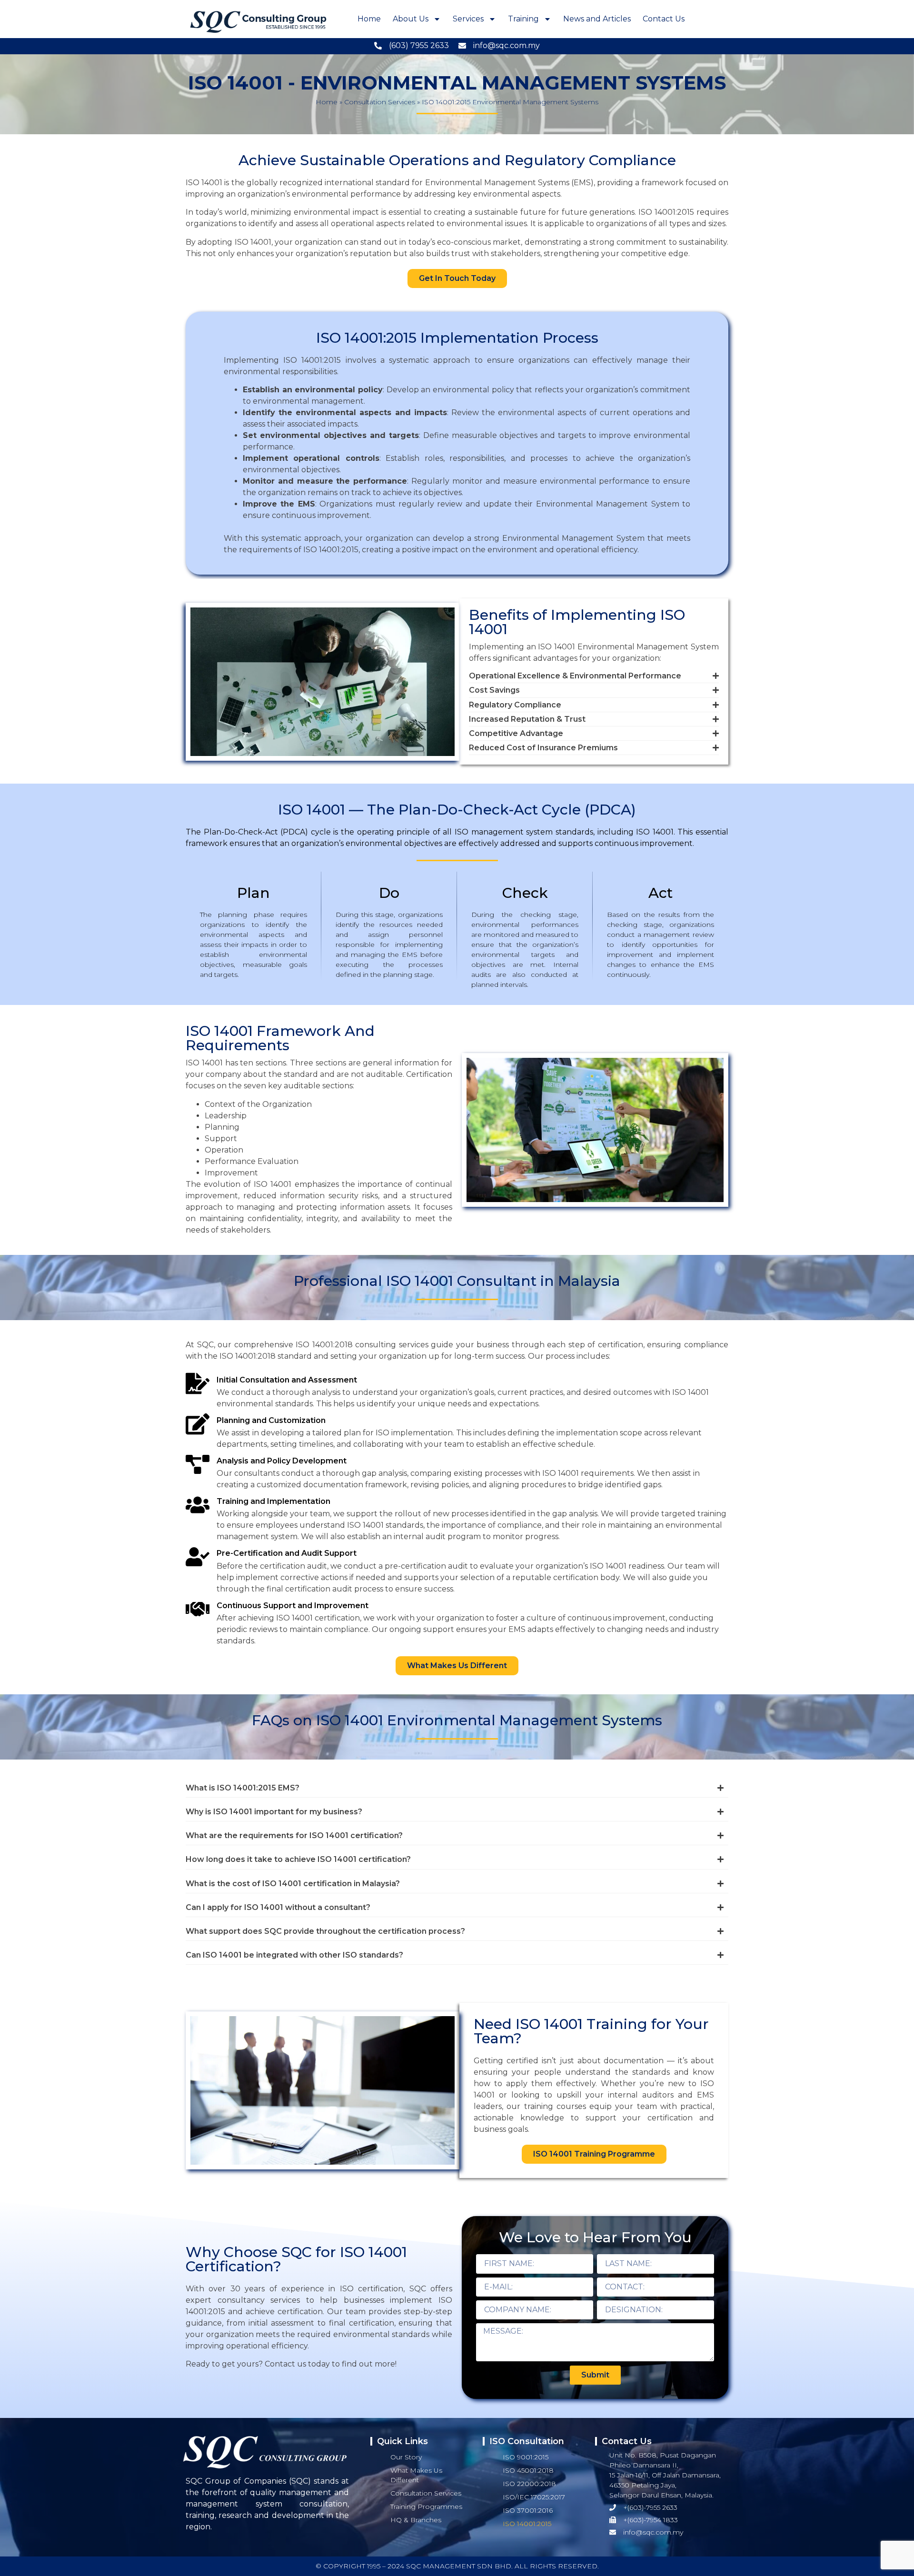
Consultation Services (380, 102)
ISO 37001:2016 (528, 2510)
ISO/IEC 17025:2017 (534, 2497)
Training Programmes (426, 2506)
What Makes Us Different (416, 2475)
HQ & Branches (416, 2520)
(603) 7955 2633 (419, 45)
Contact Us (664, 19)
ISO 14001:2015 (527, 2524)
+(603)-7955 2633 (650, 2507)
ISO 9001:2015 (526, 2457)
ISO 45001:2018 (528, 2470)
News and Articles (597, 19)
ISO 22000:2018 (529, 2484)
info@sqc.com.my (507, 45)
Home (369, 19)
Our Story (406, 2457)
